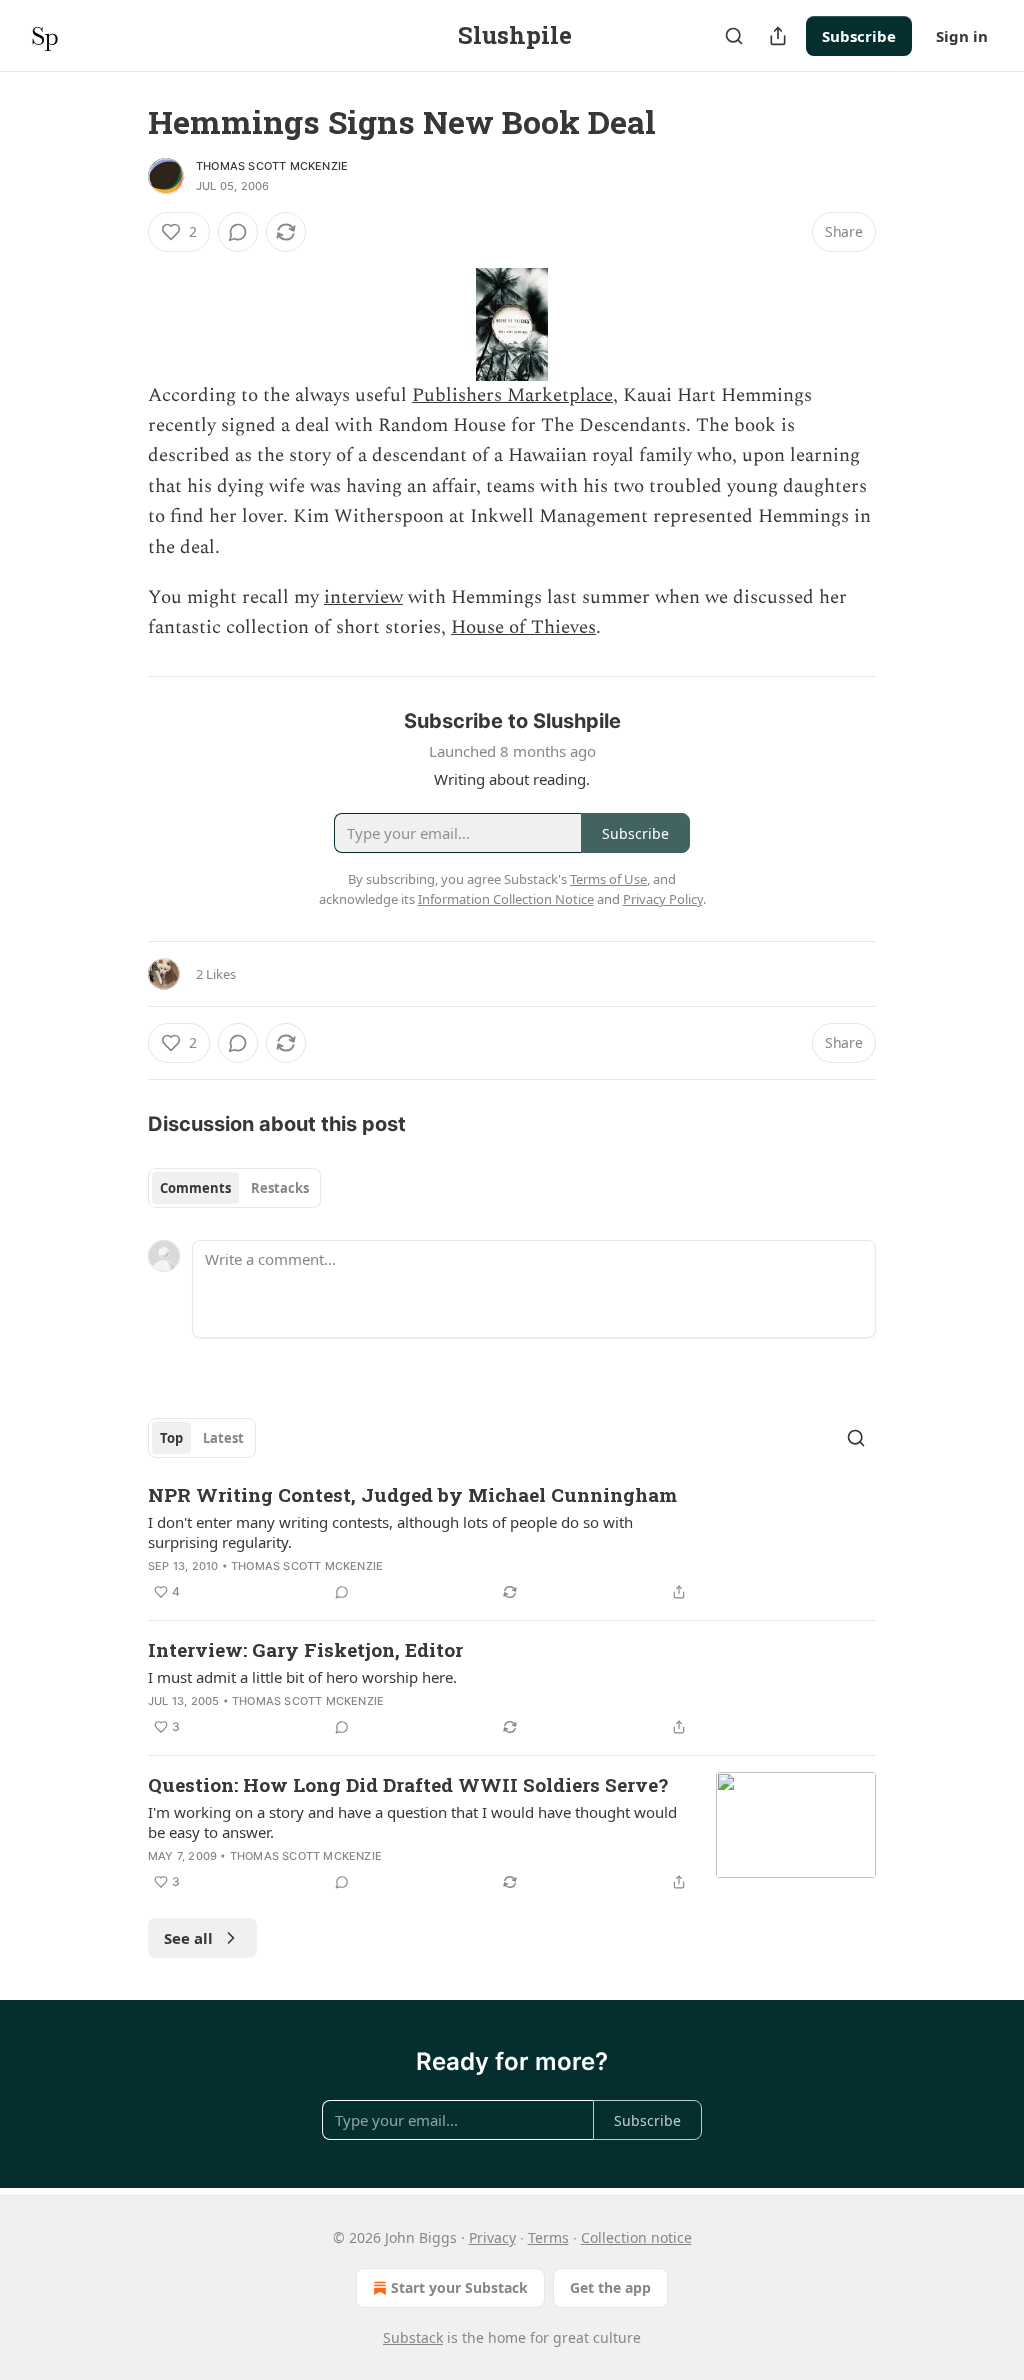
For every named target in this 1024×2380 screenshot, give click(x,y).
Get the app (610, 2287)
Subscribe (859, 36)
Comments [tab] (195, 1188)
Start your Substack (459, 2287)
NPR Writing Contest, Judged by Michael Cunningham (412, 1494)
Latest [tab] (223, 1438)
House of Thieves (523, 627)
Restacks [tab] (280, 1188)
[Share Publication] (778, 36)
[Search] (734, 36)
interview (363, 597)
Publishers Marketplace (512, 395)
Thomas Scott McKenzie (272, 166)
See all (188, 1938)
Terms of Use (608, 879)
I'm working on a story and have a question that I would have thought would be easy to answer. (412, 1822)
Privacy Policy (663, 899)
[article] (512, 1543)
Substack (413, 2337)
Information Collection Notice (506, 899)
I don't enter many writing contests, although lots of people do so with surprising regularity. (390, 1532)
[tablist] (234, 1188)
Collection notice (636, 2237)
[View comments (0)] (238, 232)
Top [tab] (171, 1438)
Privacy (492, 2237)
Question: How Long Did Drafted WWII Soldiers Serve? (408, 1784)
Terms (548, 2237)
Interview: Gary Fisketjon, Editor (305, 1649)
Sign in (962, 36)
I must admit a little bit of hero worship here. (302, 1677)
